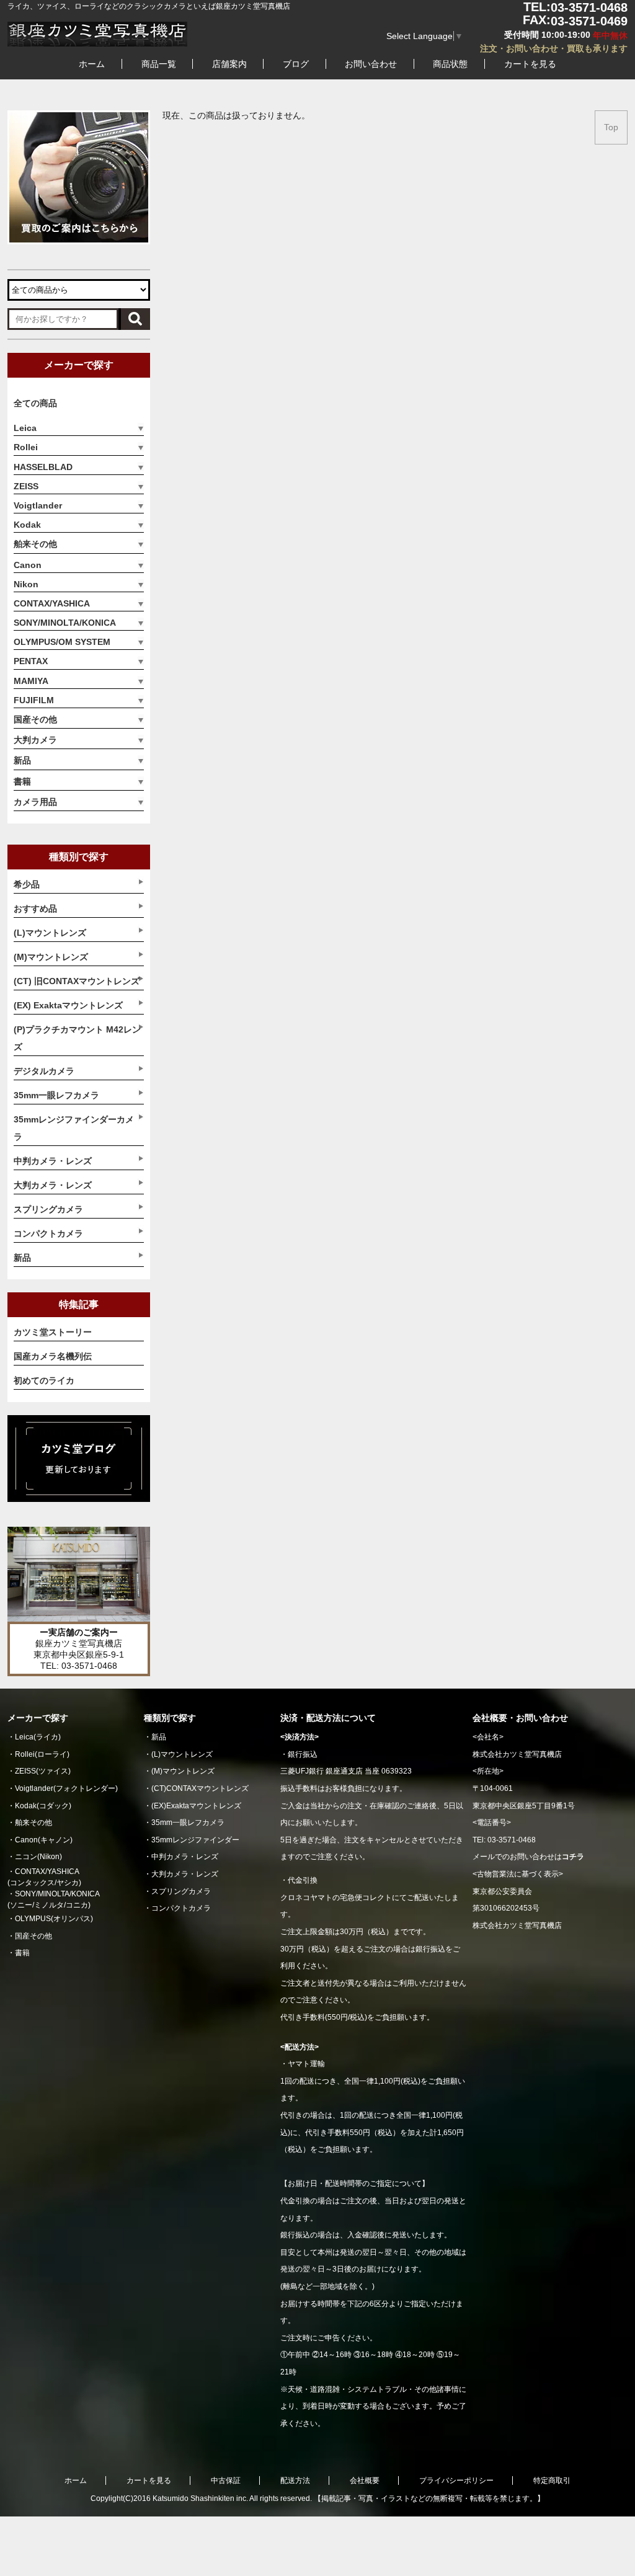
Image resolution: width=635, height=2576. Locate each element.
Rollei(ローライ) (42, 1754)
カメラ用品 (35, 802)
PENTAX (31, 661)
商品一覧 (159, 64)
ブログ (296, 64)
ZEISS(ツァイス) (43, 1771)
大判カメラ (35, 740)
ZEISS (26, 486)
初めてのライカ (44, 1380)
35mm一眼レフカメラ (188, 1823)
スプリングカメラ (181, 1891)
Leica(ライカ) (38, 1737)
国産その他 (35, 719)
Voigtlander (38, 505)
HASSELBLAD (43, 467)
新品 (22, 760)
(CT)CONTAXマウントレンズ (200, 1788)
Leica (25, 428)
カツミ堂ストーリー (53, 1332)
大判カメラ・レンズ (185, 1874)
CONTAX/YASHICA (52, 603)
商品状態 (450, 64)
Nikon (26, 584)
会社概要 (365, 2481)
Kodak (27, 525)
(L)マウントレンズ (182, 1754)
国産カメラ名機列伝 (53, 1356)
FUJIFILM (34, 700)
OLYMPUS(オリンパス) (54, 1919)
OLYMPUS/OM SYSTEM (62, 642)
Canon (28, 565)
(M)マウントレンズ (183, 1771)
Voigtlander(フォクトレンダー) (66, 1788)
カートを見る (530, 64)
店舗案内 (229, 64)
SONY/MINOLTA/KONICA (65, 623)
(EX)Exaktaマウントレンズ (196, 1806)
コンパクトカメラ (181, 1908)
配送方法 (295, 2481)
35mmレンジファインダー (195, 1840)
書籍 (22, 781)
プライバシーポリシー (456, 2481)
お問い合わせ (371, 64)
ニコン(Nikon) (38, 1857)
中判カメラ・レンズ (185, 1857)
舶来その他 (35, 544)
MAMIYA (31, 681)
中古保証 (226, 2481)
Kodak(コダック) (43, 1806)
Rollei (26, 447)
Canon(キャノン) (44, 1840)
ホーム (92, 64)
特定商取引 (552, 2481)
